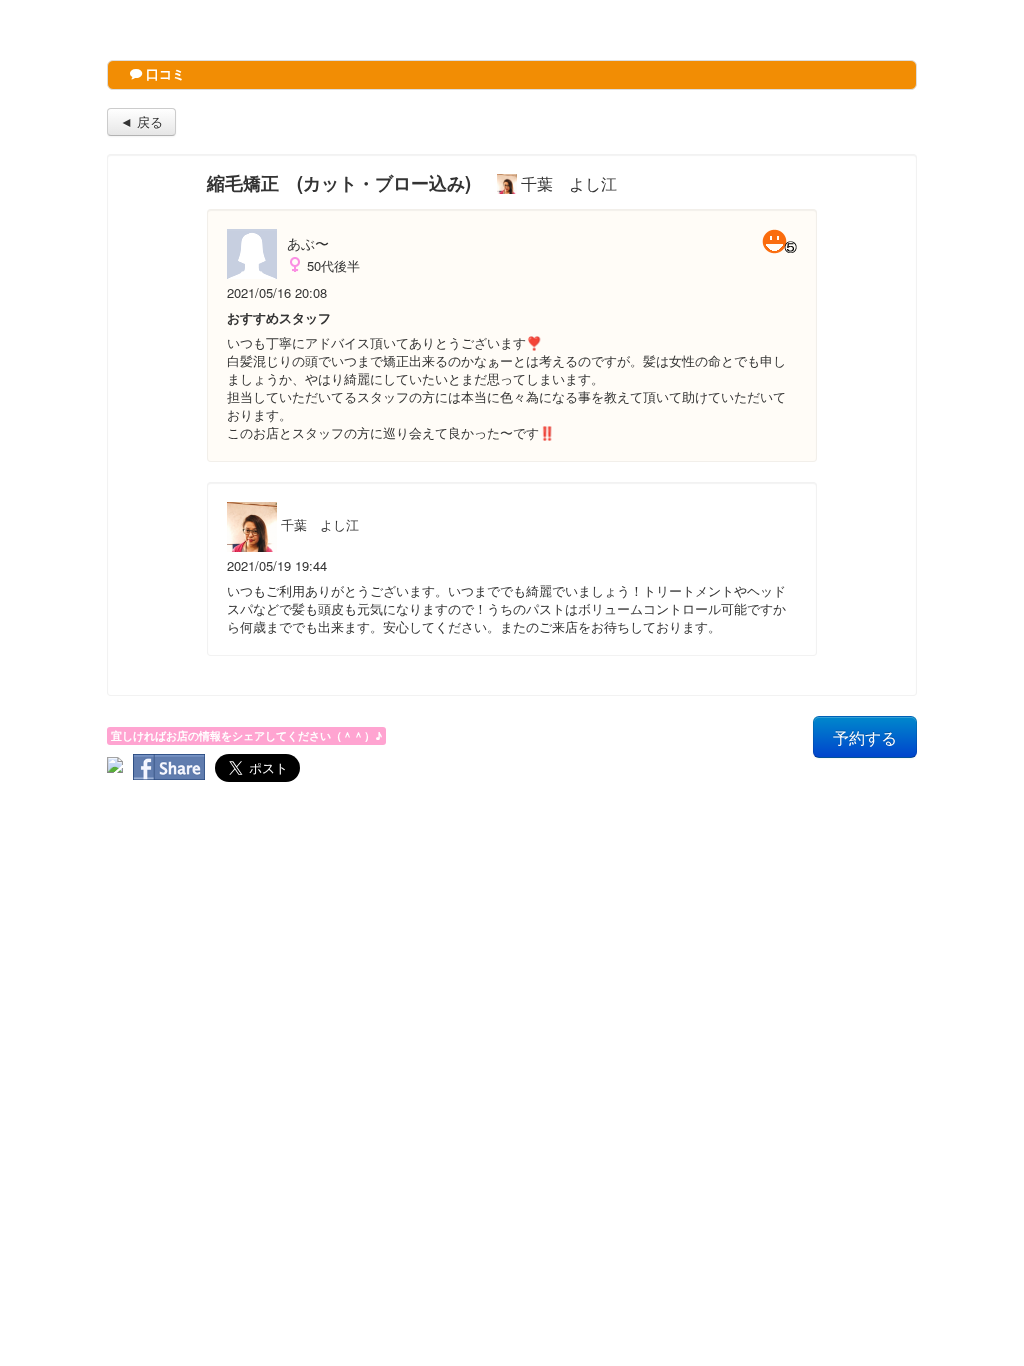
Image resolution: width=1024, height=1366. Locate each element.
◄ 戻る (141, 121)
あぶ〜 (308, 243)
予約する (865, 737)
